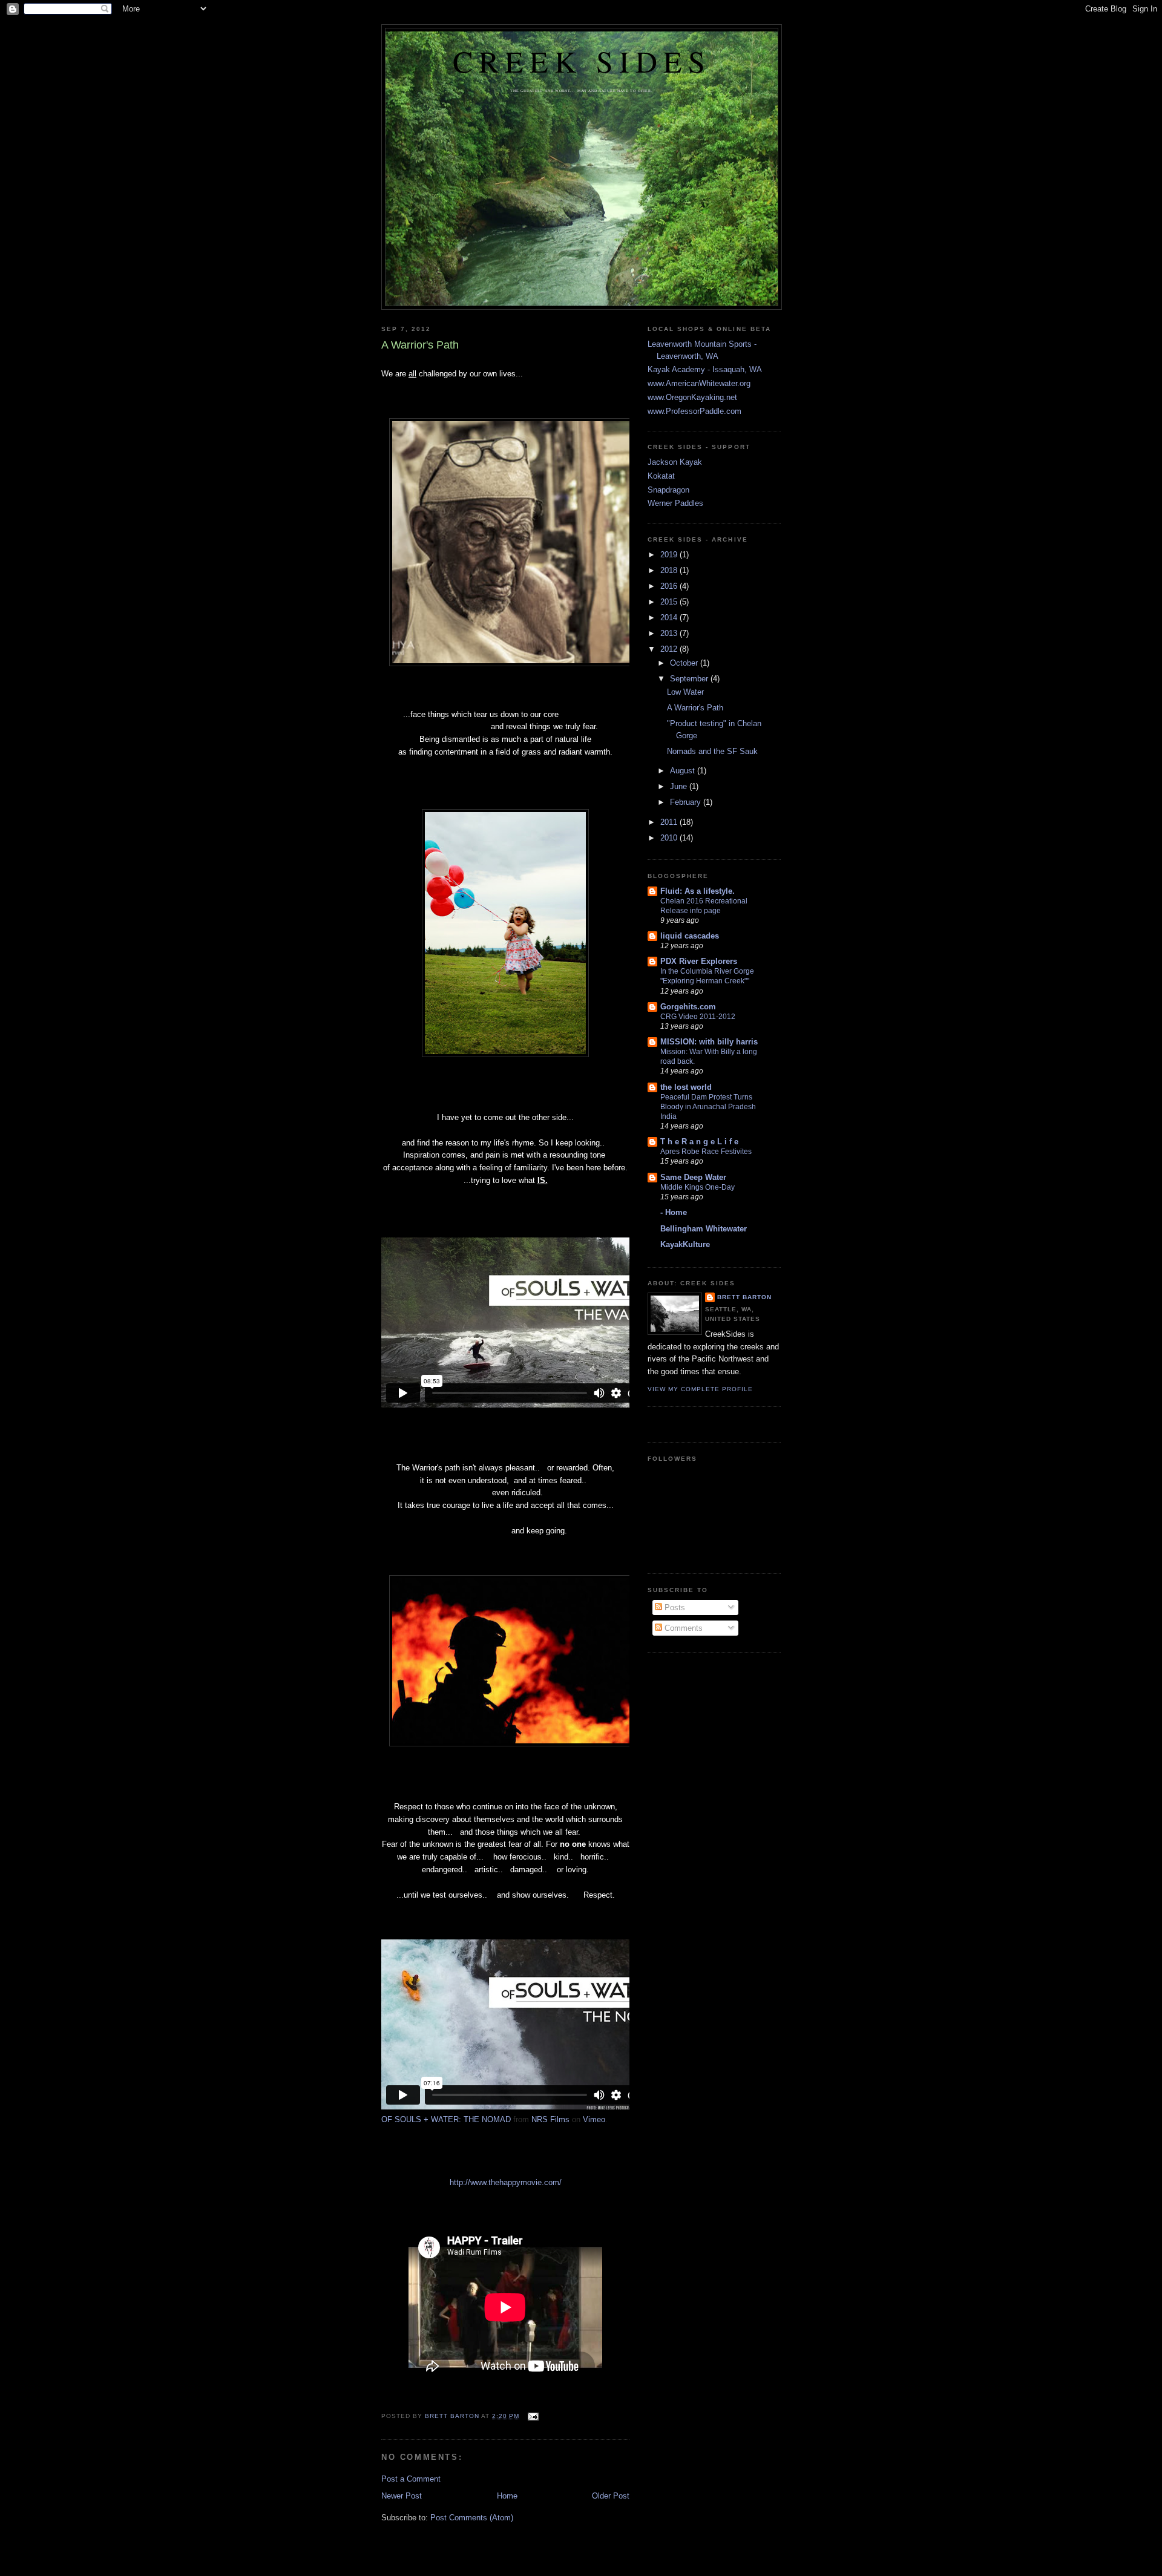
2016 (670, 586)
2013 (670, 633)
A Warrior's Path (695, 708)
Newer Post (402, 2496)
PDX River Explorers (699, 961)
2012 (670, 649)
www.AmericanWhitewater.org (699, 383)
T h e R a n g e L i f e (699, 1142)
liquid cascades (690, 936)
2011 (670, 822)
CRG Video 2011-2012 (698, 1017)
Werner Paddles (675, 503)
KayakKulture (685, 1244)
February (687, 802)
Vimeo (594, 2119)
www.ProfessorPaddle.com (694, 411)
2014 (670, 618)
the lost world (686, 1087)
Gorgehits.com (688, 1007)
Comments (682, 1628)
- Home (674, 1212)
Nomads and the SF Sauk (712, 751)
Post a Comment (411, 2479)
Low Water (685, 692)
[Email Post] (533, 2416)
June (680, 786)
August (684, 771)
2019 (670, 555)
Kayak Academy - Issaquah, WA (705, 369)
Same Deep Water (693, 1177)
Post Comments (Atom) (472, 2518)
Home (507, 2496)
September (690, 679)
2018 (670, 570)
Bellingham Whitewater (704, 1229)
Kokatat (661, 476)
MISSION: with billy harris (709, 1042)
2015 (670, 602)
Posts (674, 1608)
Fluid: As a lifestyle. (698, 891)
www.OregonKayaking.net (692, 397)
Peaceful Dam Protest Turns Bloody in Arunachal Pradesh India (708, 1107)
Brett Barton (744, 1297)
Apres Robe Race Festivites (706, 1152)
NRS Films (550, 2119)
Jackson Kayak (675, 462)
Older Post (611, 2496)
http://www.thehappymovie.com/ (506, 2182)
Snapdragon (668, 490)
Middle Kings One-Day (698, 1187)
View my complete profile (700, 1389)
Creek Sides (582, 61)
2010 (670, 838)
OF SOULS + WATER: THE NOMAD (446, 2119)
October (685, 663)
